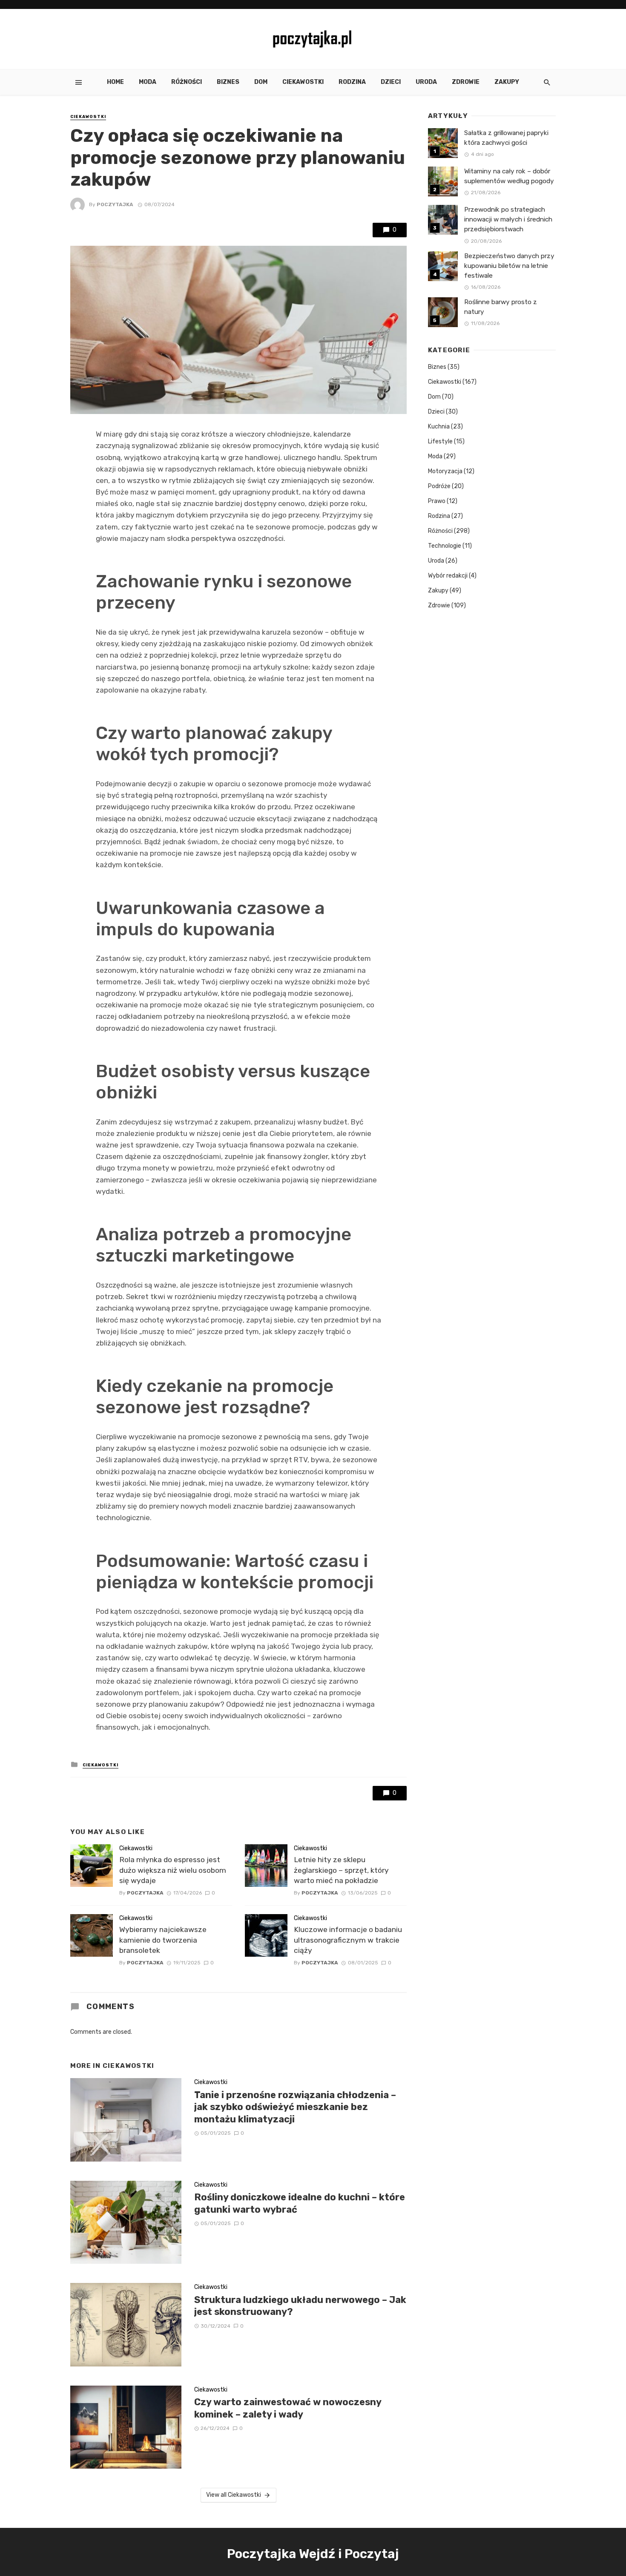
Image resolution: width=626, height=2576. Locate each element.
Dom (261, 82)
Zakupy (507, 82)
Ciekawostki (303, 82)
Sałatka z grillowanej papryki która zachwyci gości (506, 138)
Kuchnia (439, 427)
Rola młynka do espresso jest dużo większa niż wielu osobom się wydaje (173, 1870)
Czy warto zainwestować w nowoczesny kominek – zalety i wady (288, 2408)
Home (115, 82)
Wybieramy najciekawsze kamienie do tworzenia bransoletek (163, 1940)
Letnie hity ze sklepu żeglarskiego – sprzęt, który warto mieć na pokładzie (341, 1870)
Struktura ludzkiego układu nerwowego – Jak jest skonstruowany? (300, 2306)
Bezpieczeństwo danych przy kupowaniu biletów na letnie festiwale (509, 266)
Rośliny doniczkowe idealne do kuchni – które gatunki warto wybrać (300, 2203)
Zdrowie (466, 82)
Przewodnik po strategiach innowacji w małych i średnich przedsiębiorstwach (508, 219)
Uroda (426, 82)
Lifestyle (440, 441)
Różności (187, 82)
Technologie (445, 546)
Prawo (437, 501)
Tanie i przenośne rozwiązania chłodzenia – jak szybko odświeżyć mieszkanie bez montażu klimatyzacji (295, 2107)
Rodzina (352, 82)
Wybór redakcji (448, 576)
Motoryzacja (445, 471)
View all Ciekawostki (234, 2495)
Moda (148, 82)
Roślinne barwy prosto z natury (501, 307)
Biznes (228, 82)
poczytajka (115, 204)
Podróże (439, 486)
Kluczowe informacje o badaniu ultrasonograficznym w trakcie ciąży (348, 1940)
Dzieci (391, 82)
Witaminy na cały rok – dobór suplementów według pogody (509, 176)
